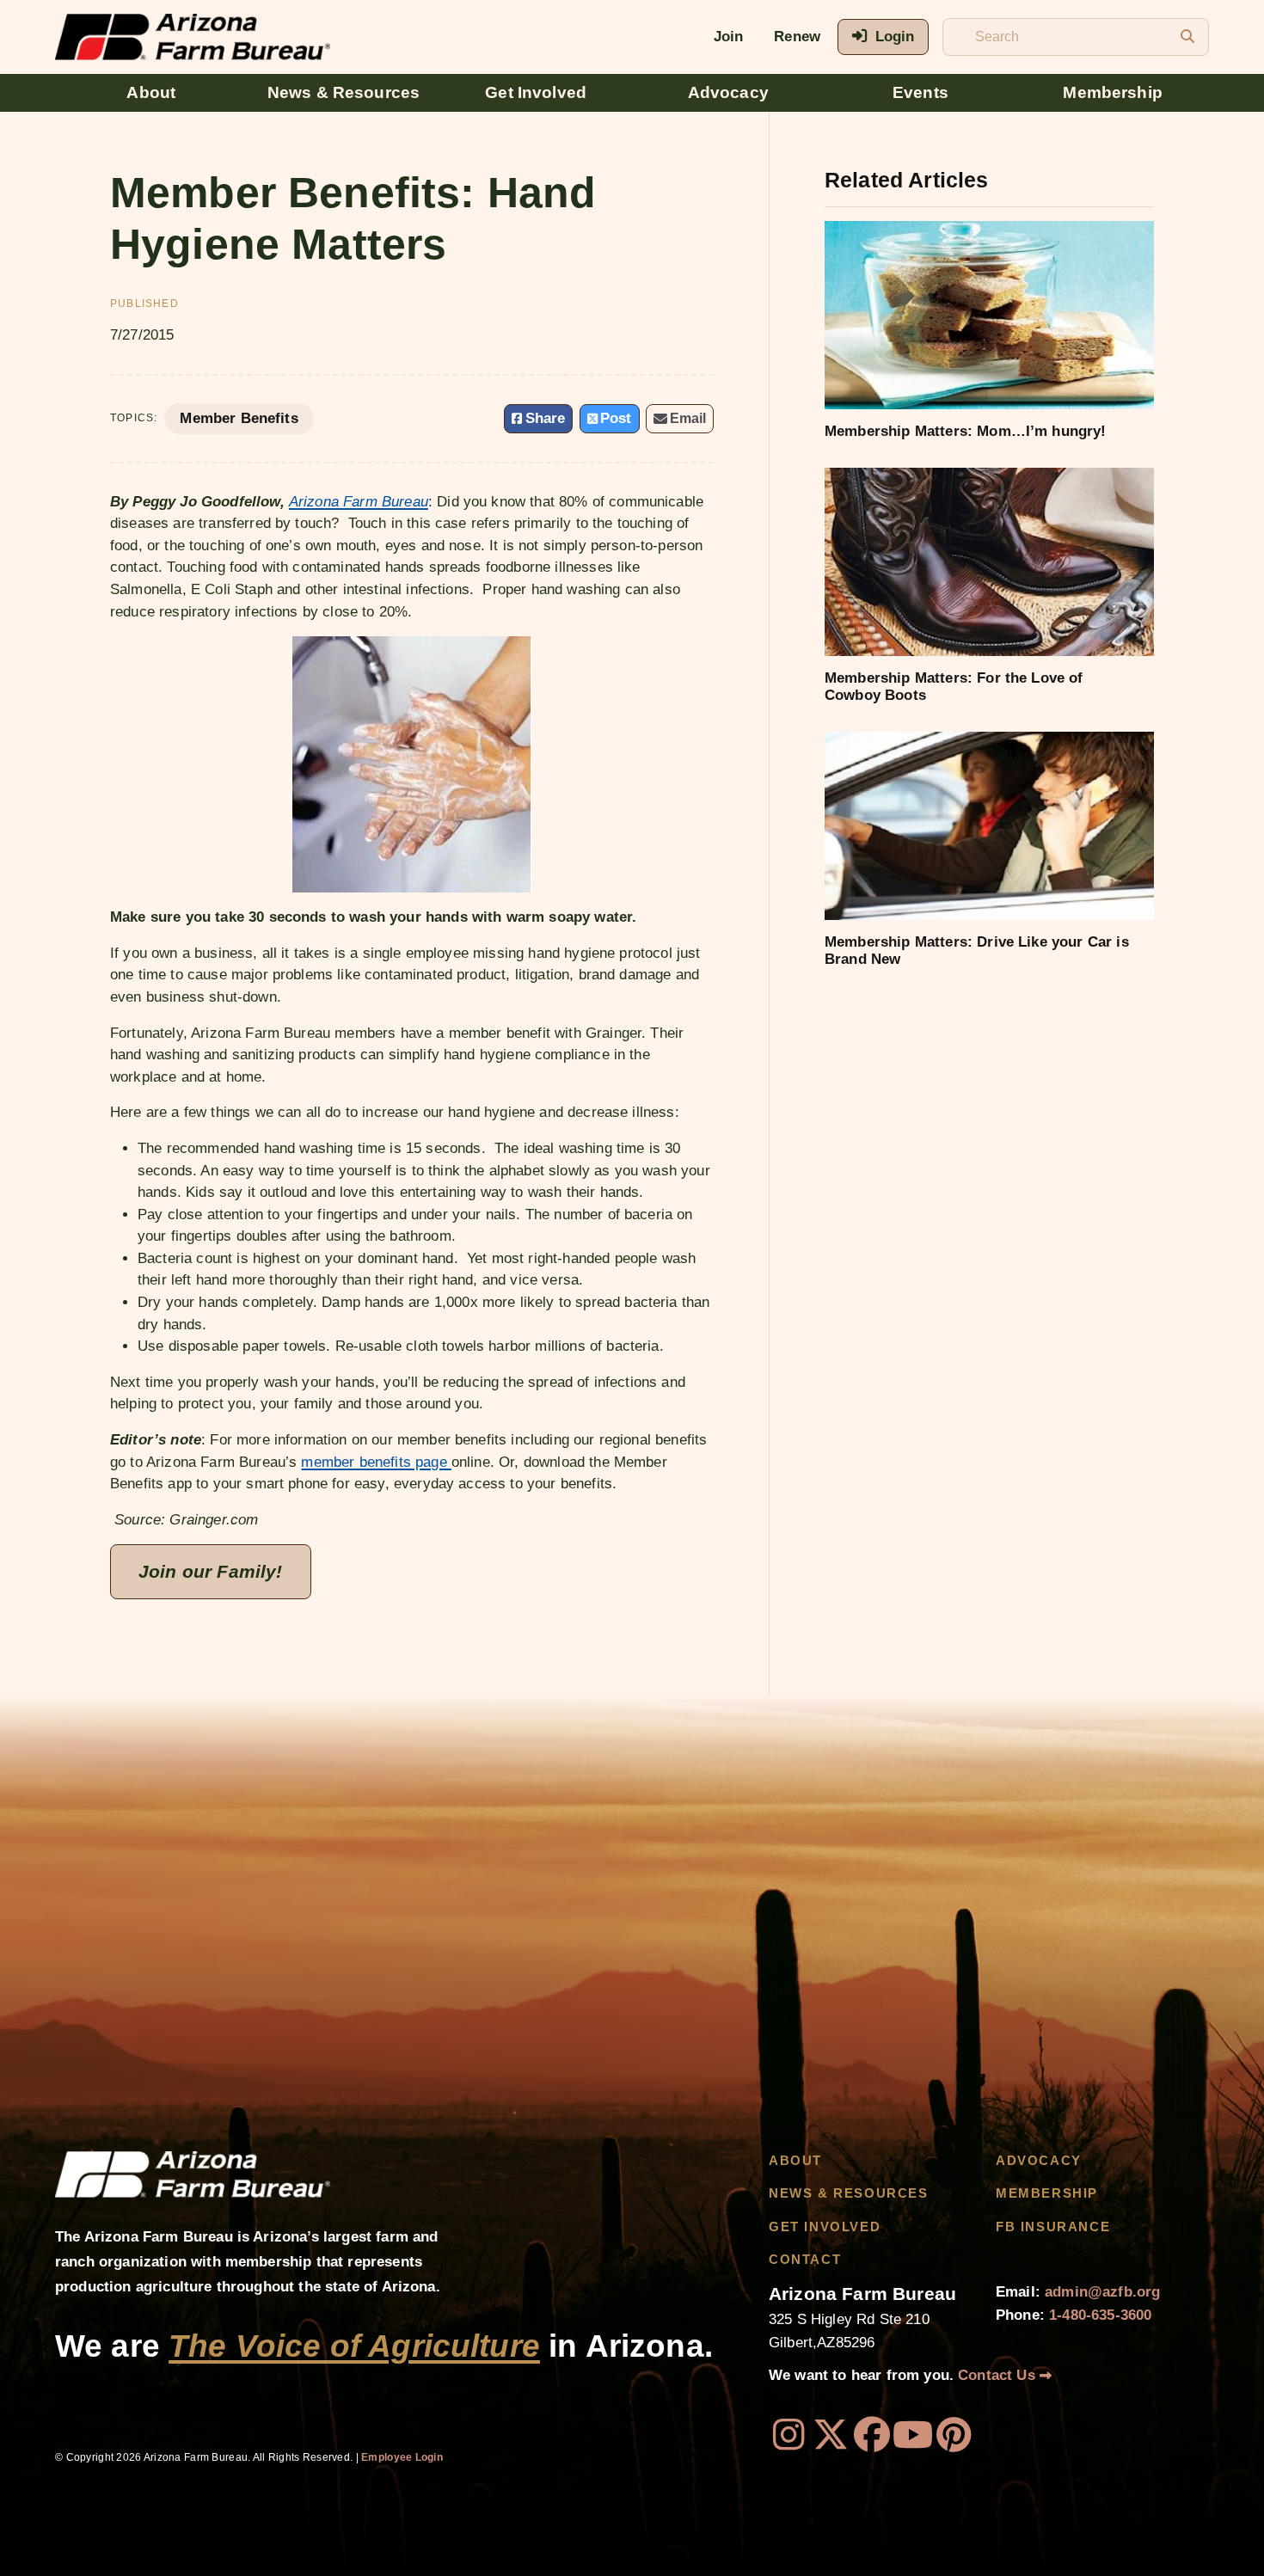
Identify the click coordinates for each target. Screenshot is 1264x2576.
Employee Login (402, 2457)
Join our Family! (211, 1571)
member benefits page (376, 1462)
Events (920, 92)
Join (729, 37)
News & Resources (344, 92)
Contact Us (999, 2375)
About (151, 92)
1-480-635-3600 (1100, 2315)
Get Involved (536, 92)
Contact (805, 2260)
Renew (797, 37)
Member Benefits (239, 418)
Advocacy (728, 92)
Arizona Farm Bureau (359, 502)
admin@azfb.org (1102, 2292)
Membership (1113, 92)
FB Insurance (1053, 2227)
